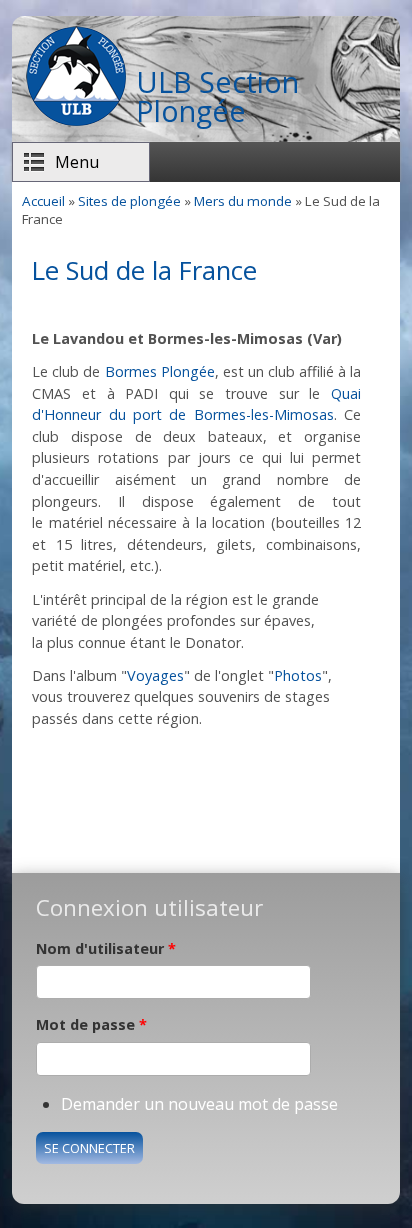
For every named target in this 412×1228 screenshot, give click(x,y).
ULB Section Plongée (217, 96)
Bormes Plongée (160, 371)
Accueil (43, 201)
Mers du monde (243, 201)
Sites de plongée (129, 201)
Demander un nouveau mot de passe (199, 1104)
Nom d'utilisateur (106, 948)
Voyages (155, 675)
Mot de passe (91, 1024)
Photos (298, 675)
